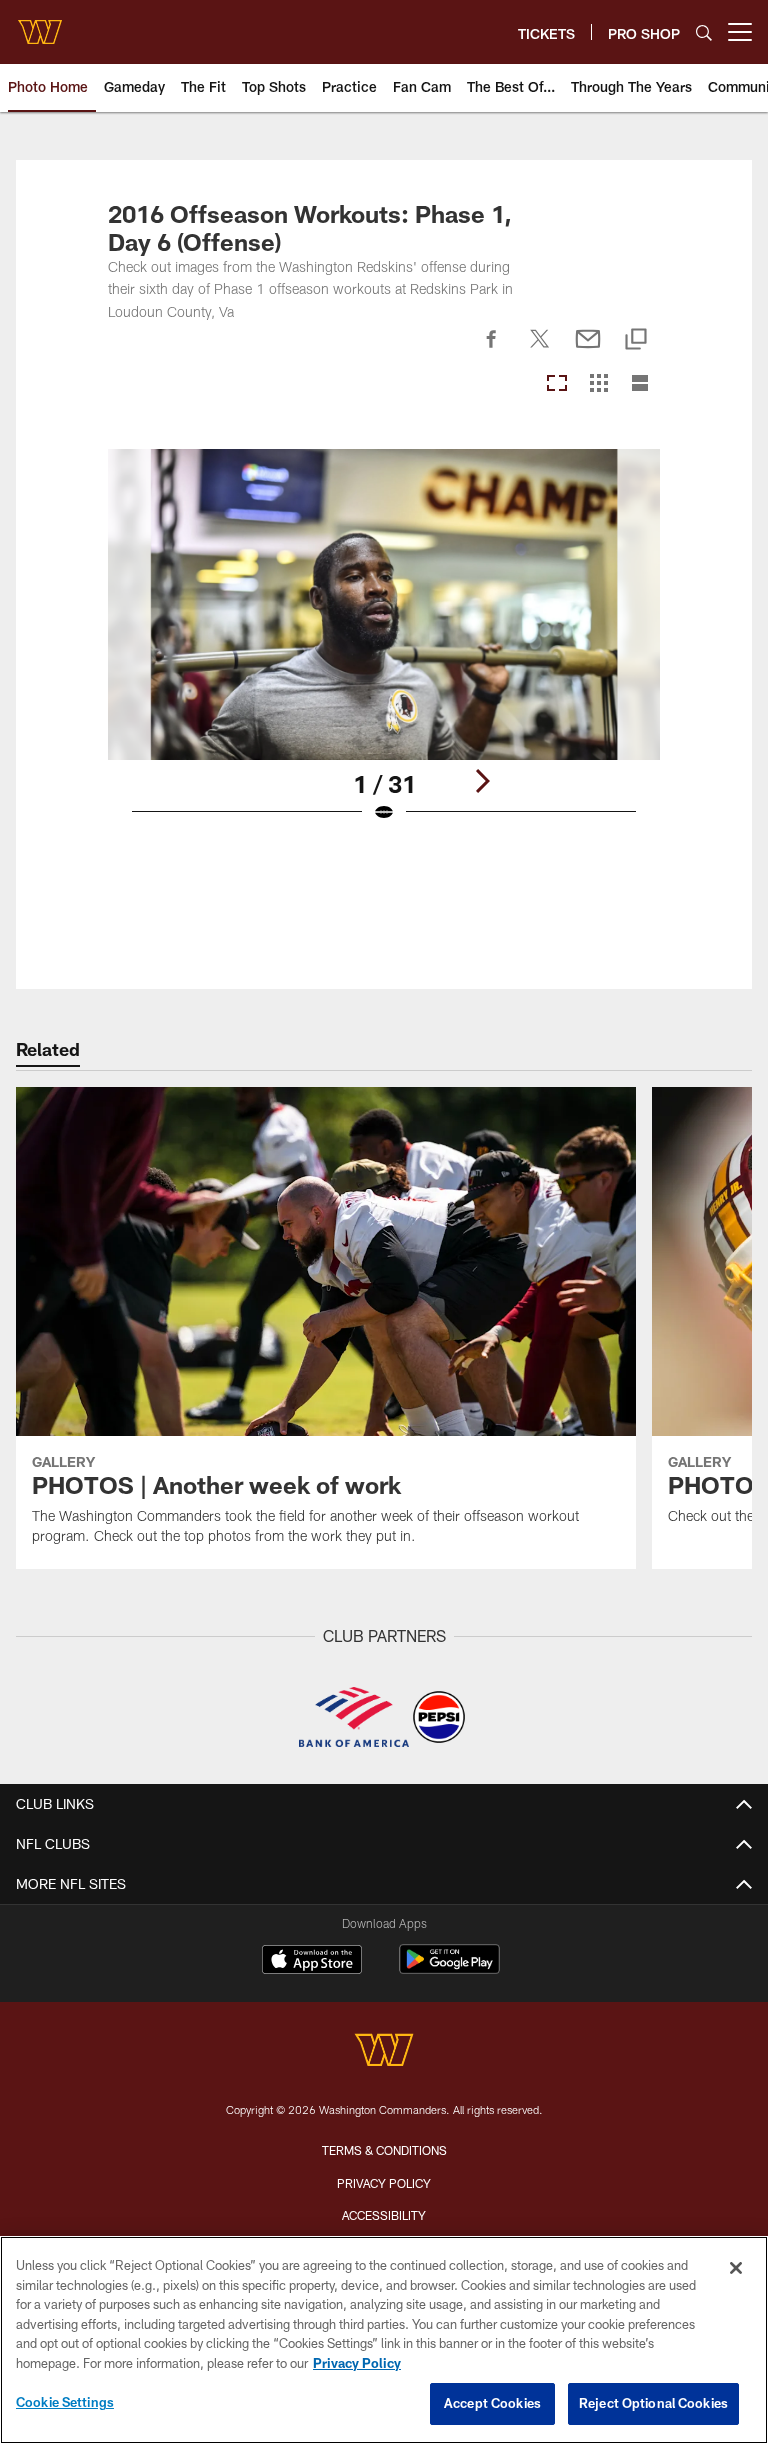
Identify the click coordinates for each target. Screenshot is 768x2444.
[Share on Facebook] (492, 350)
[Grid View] (598, 384)
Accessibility (384, 2215)
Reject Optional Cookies (653, 2403)
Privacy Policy (384, 2183)
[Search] (704, 32)
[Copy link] (636, 340)
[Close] (736, 2268)
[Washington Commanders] (384, 2052)
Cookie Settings (65, 2402)
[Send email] (588, 350)
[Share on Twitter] (540, 350)
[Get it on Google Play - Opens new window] (449, 1969)
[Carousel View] (557, 384)
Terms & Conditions (384, 2150)
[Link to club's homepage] (40, 24)
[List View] (640, 384)
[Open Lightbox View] (384, 648)
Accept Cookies (492, 2403)
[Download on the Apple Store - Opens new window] (312, 1962)
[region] (384, 2340)
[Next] (482, 781)
